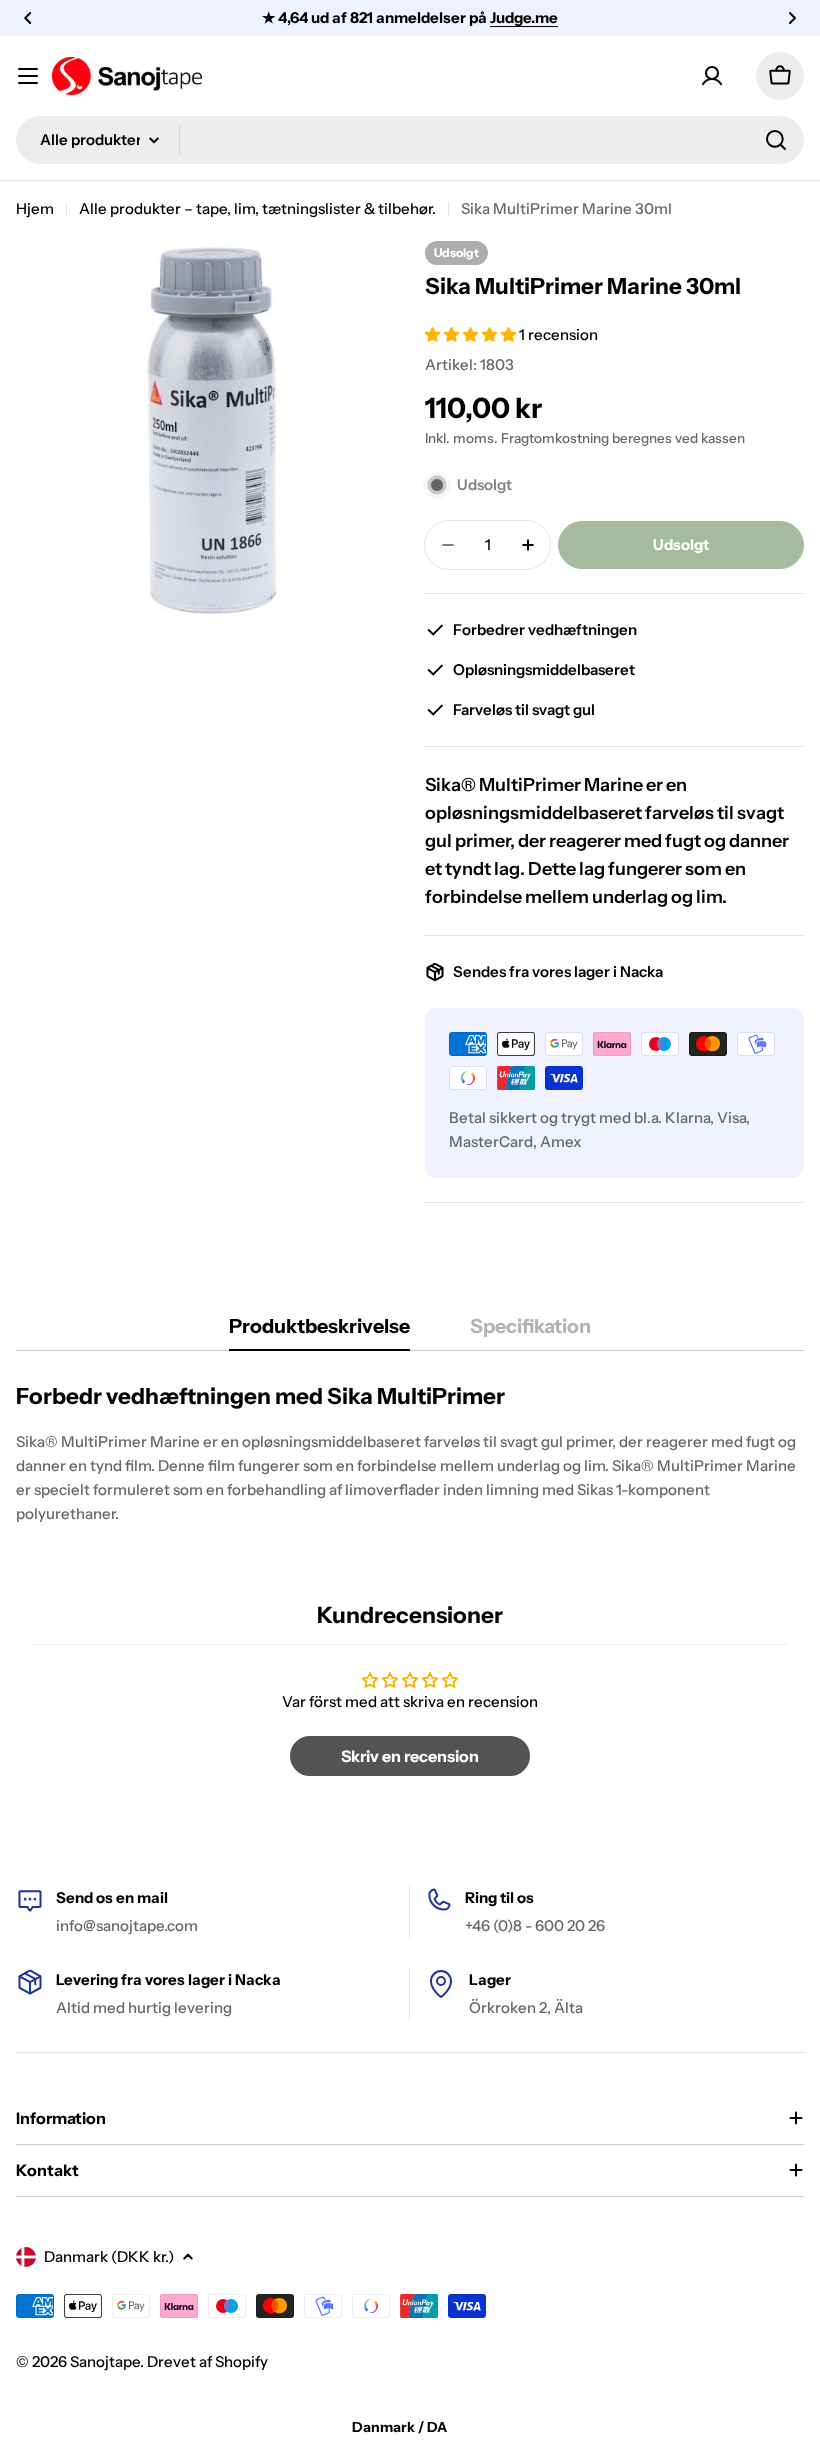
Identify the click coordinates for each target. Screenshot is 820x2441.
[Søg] (776, 140)
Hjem (35, 208)
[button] (28, 18)
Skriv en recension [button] (410, 1756)
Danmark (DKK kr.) (109, 2256)
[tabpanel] (410, 1454)
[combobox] (410, 140)
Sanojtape (105, 2361)
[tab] (319, 1332)
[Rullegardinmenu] (28, 76)
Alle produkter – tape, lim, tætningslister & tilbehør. (257, 208)
